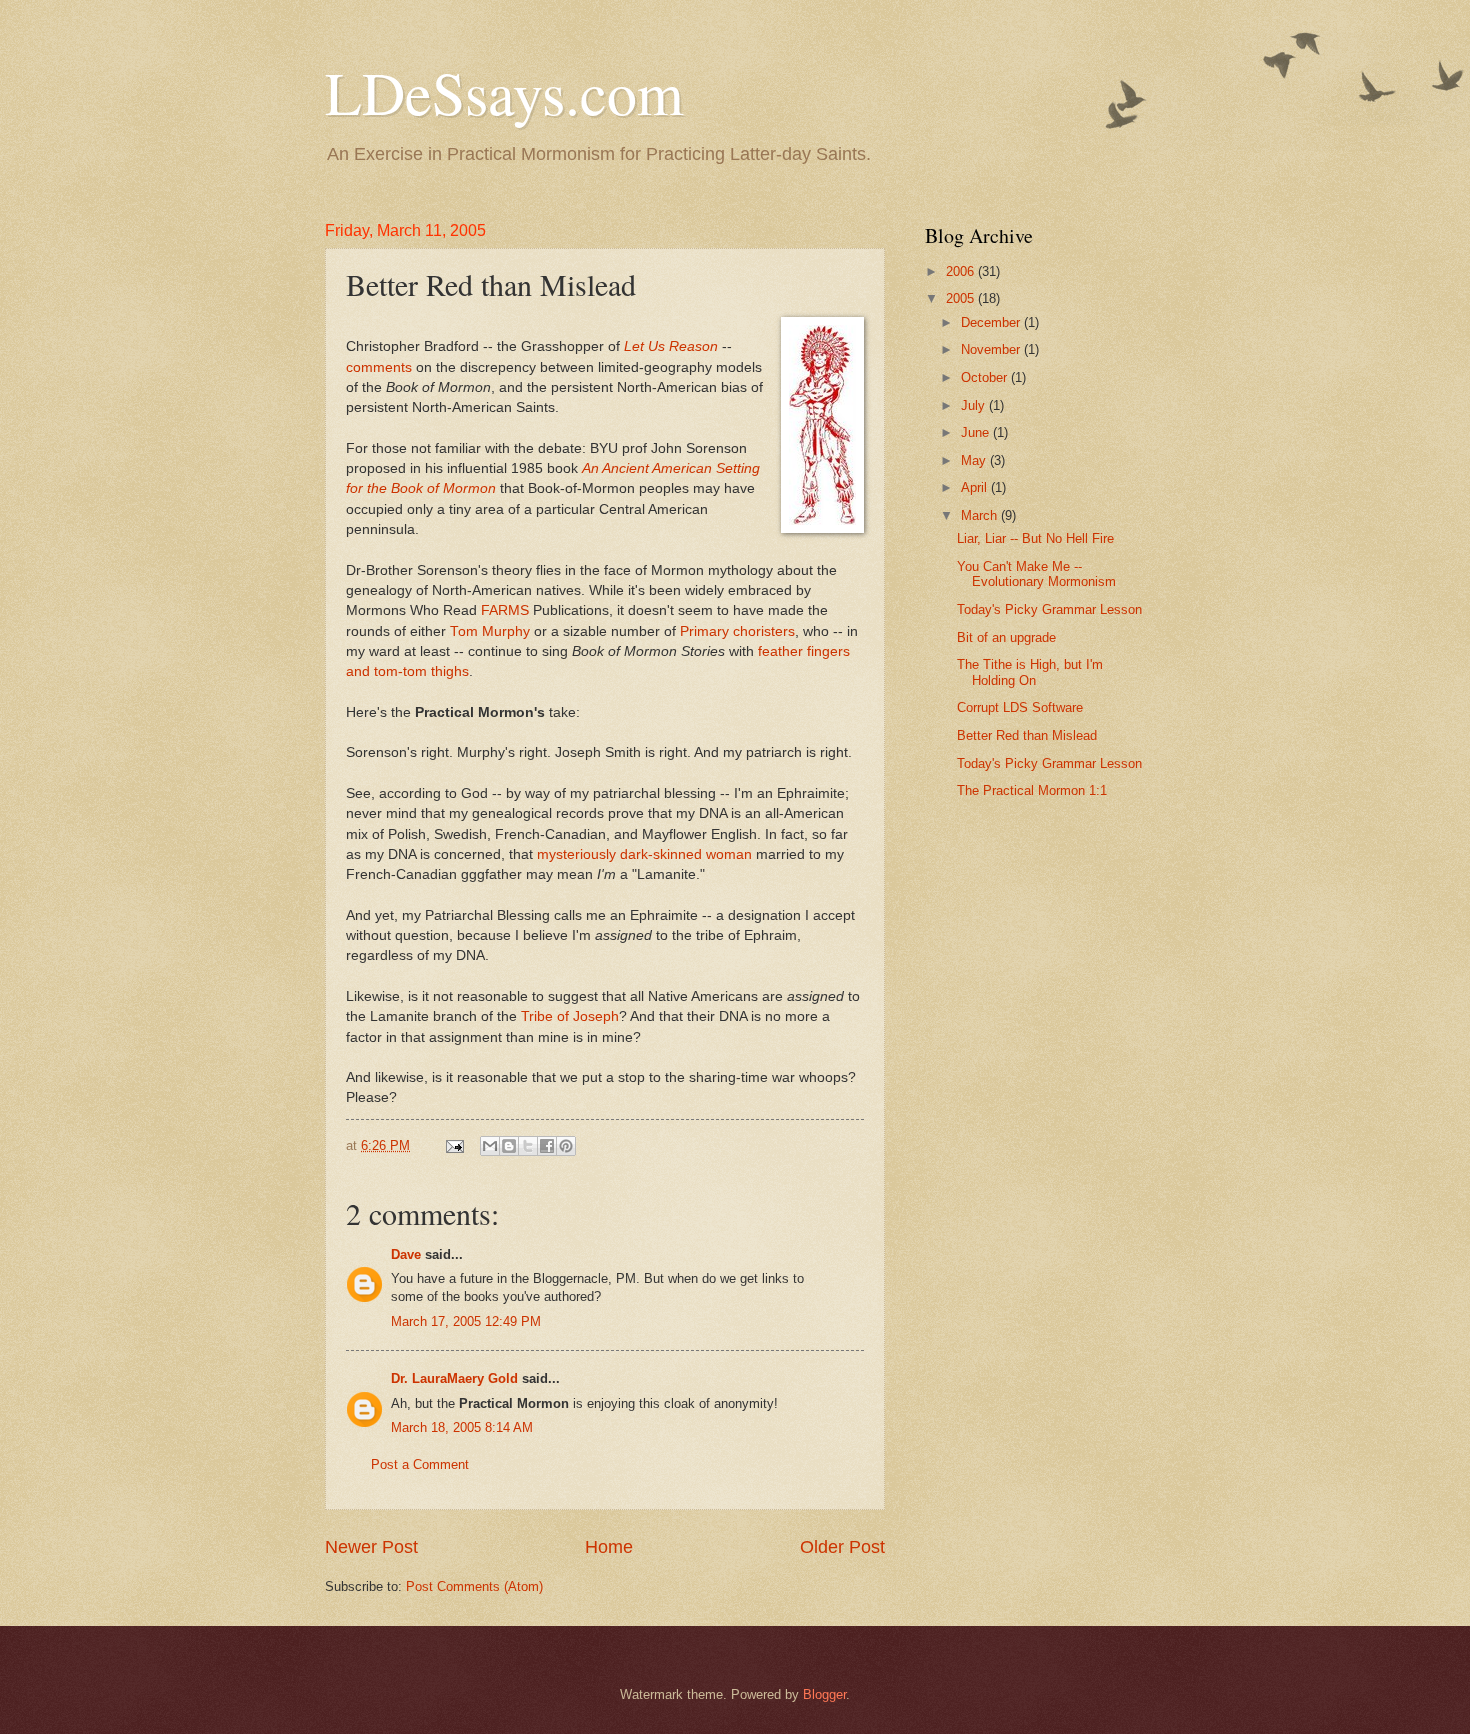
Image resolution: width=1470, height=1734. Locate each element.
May (975, 460)
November (992, 349)
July (975, 405)
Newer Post (371, 1547)
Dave (406, 1254)
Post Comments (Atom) (474, 1586)
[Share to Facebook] (547, 1146)
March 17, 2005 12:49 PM (466, 1321)
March (981, 515)
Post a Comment (420, 1464)
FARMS (505, 610)
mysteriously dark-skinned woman (644, 854)
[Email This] (490, 1146)
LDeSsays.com (504, 92)
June (977, 432)
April (976, 487)
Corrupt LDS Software (1020, 707)
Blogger (824, 1694)
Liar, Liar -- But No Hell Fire (1035, 538)
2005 (962, 298)
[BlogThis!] (509, 1146)
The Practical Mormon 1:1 (1032, 790)
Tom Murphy (490, 631)
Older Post (842, 1547)
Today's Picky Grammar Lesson (1049, 609)
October (986, 377)
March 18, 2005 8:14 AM (462, 1427)
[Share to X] (528, 1146)
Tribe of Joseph (570, 1016)
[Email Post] (454, 1145)
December (992, 322)
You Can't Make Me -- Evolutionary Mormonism (1036, 574)
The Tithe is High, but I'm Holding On (1030, 672)
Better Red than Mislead (1027, 735)
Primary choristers (737, 631)
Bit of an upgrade (1006, 637)
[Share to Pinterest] (566, 1146)
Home (609, 1547)
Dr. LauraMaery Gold (454, 1378)
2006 (962, 271)
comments (379, 367)
